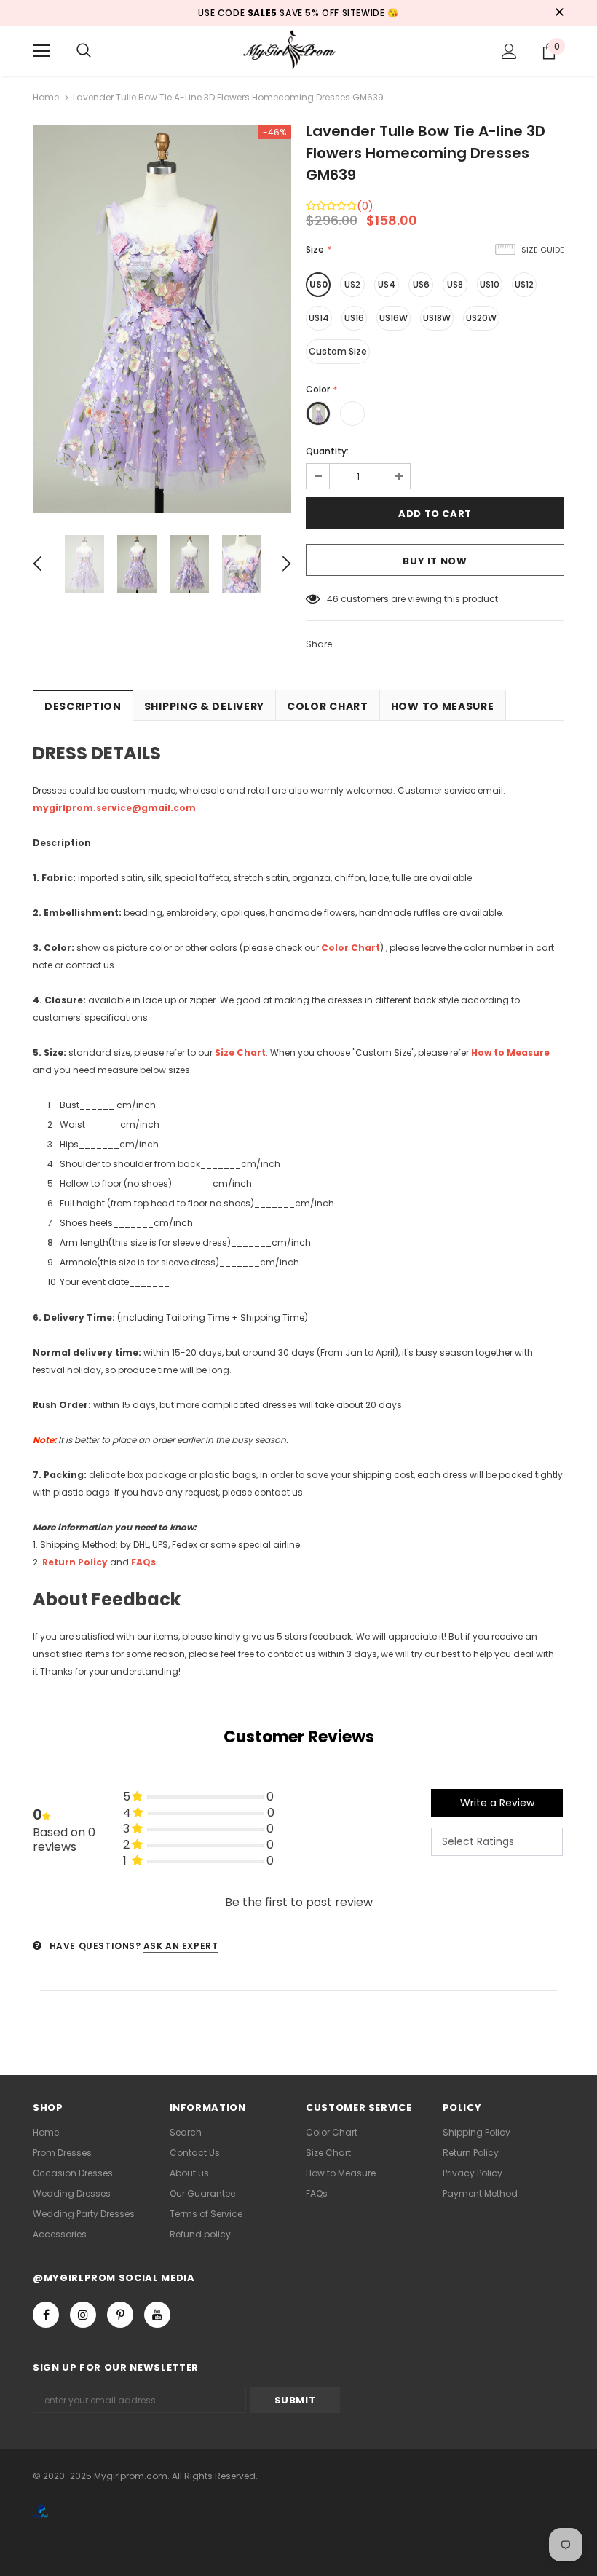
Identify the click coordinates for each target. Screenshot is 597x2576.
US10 (490, 284)
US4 (387, 284)
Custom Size (338, 351)
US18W (437, 318)
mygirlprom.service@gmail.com (114, 808)
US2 (352, 284)
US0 (319, 284)
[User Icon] (509, 51)
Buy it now (435, 561)
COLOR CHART (328, 706)
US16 (354, 318)
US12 (524, 284)
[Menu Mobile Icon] (41, 51)
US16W (394, 318)
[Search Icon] (84, 51)
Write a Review (497, 1803)
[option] (162, 319)
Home (46, 97)
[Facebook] (46, 2315)
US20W (481, 318)
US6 (421, 284)
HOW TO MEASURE (443, 706)
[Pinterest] (120, 2315)
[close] (559, 13)
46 (333, 599)
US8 (455, 284)
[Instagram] (83, 2315)
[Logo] (298, 51)
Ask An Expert (181, 1946)
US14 (319, 318)
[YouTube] (157, 2315)
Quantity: (327, 451)
